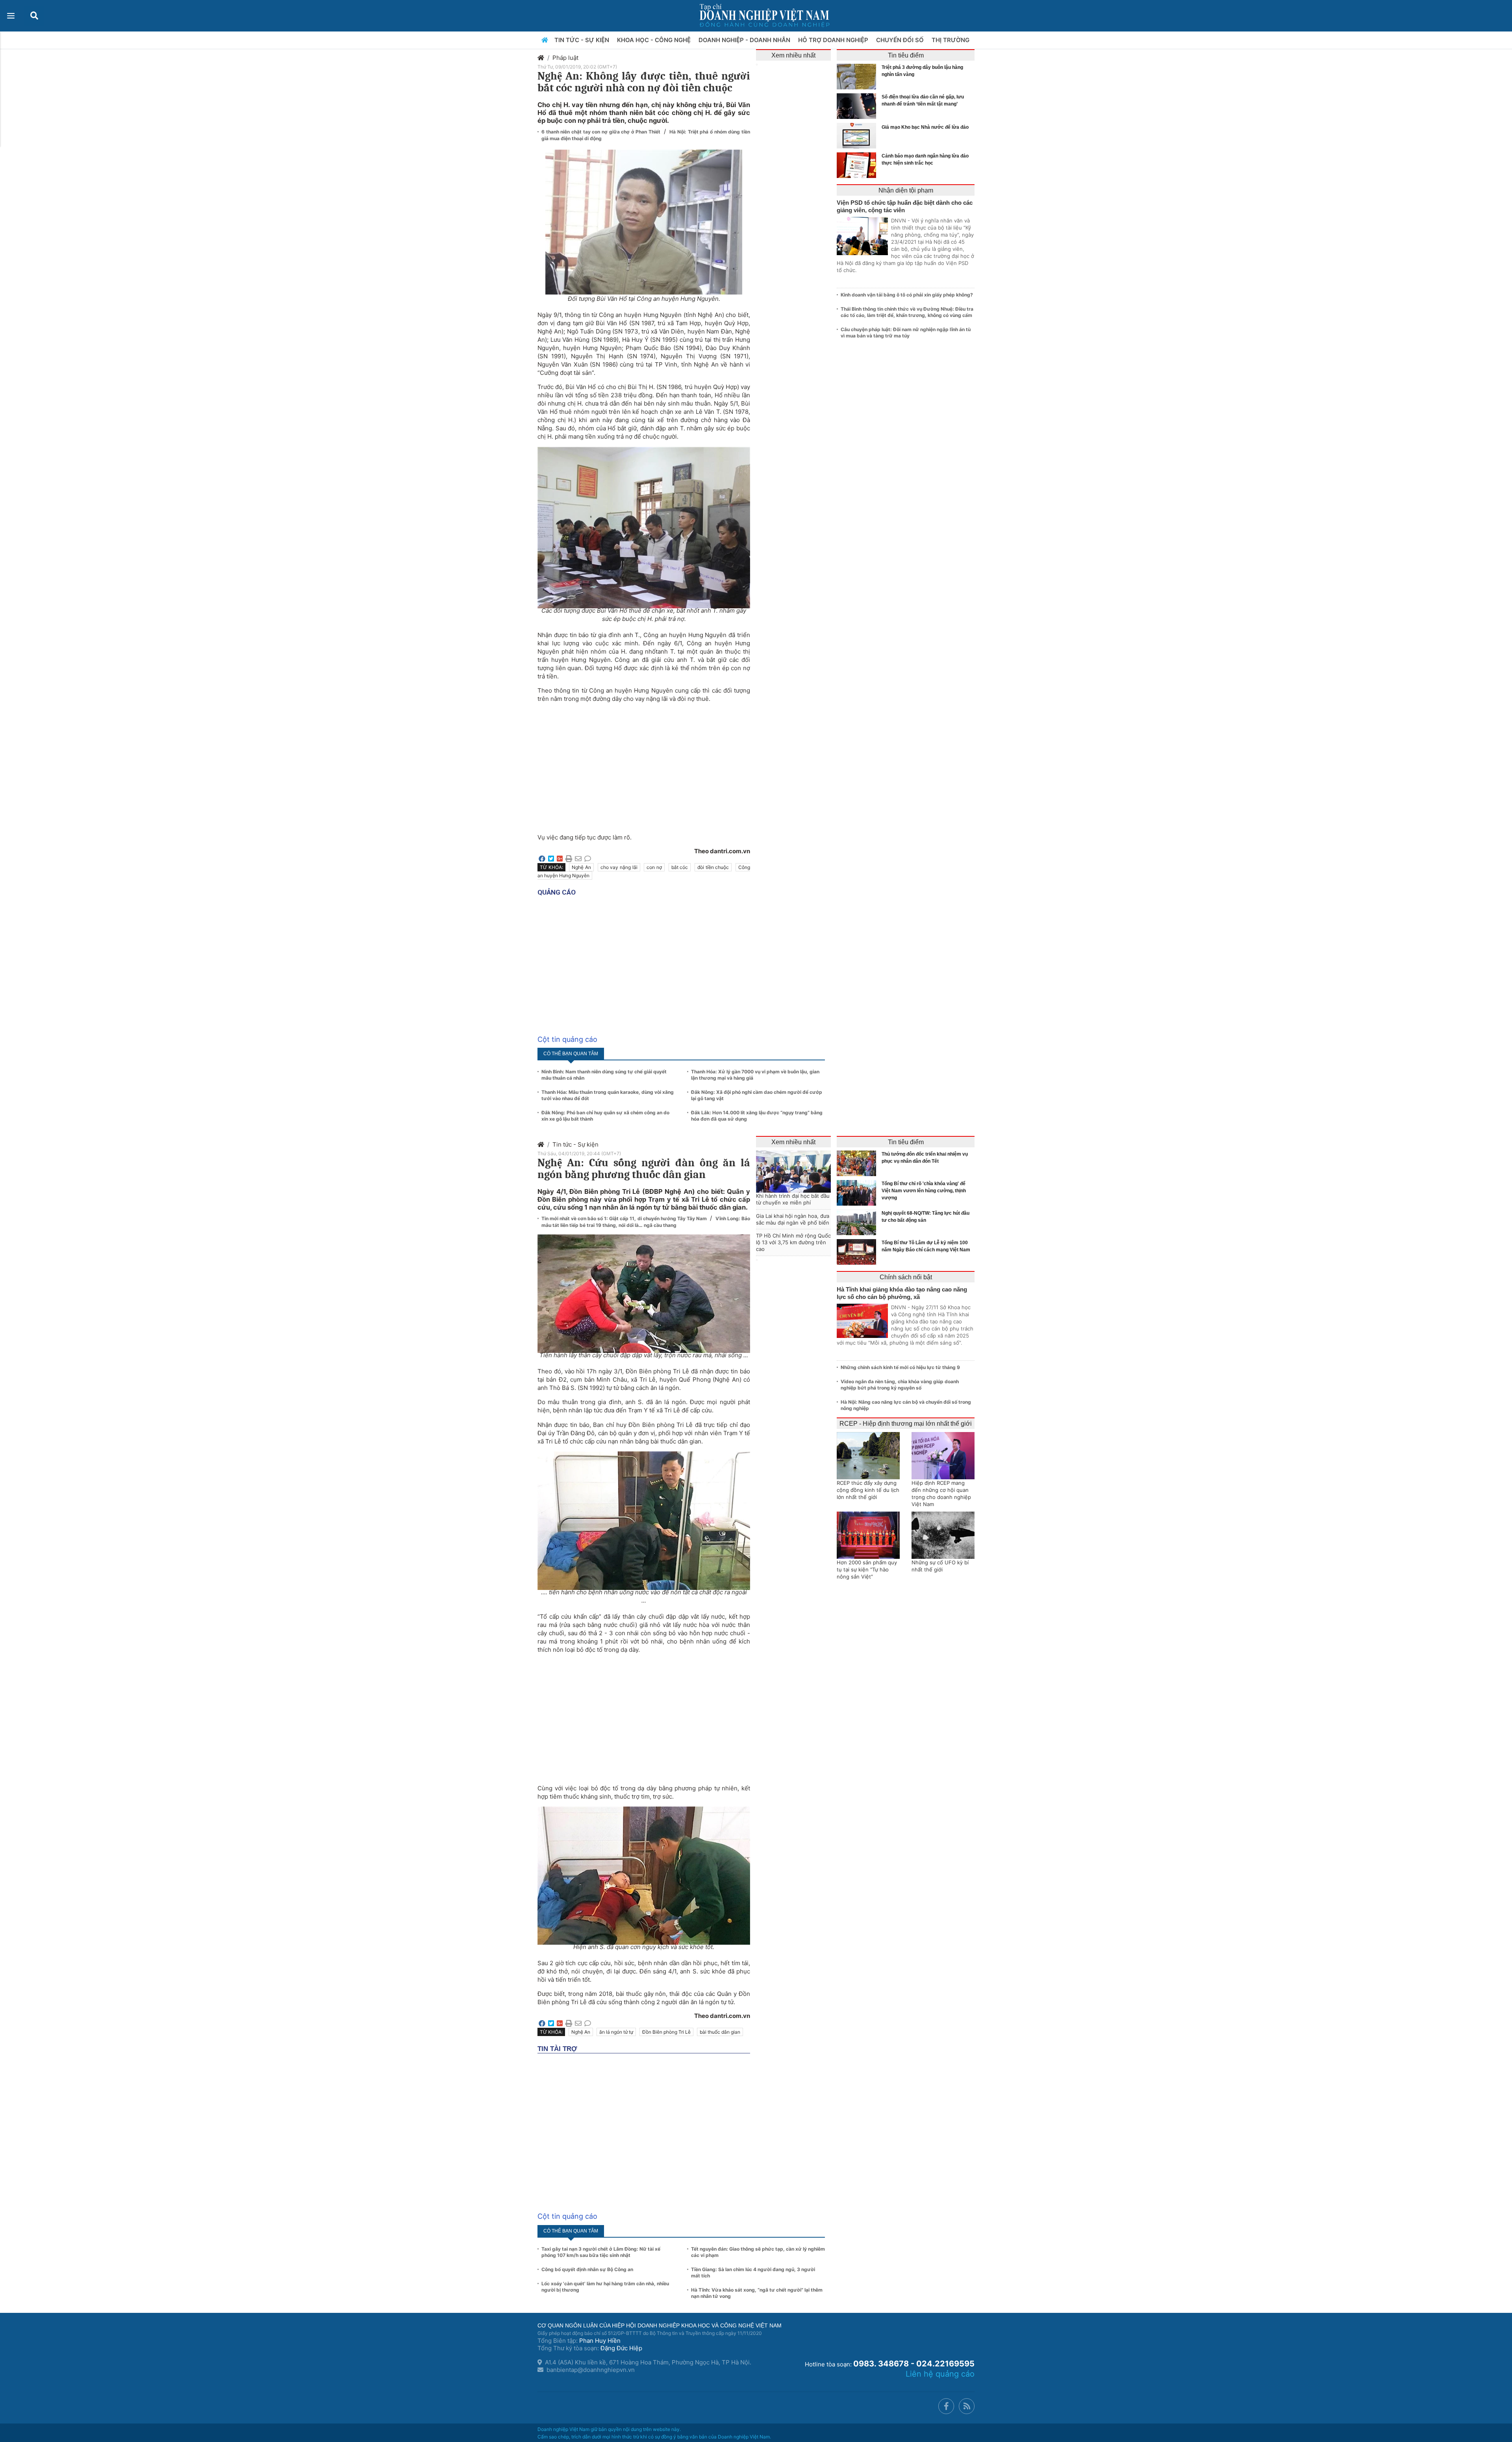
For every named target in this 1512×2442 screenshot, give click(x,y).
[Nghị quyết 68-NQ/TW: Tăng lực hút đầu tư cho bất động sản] (858, 1222)
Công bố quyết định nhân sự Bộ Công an (587, 2269)
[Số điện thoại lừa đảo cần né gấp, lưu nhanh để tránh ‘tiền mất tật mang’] (858, 106)
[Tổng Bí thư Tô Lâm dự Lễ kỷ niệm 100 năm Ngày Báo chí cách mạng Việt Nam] (858, 1252)
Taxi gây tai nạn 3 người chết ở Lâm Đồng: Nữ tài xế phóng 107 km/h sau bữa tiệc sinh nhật (601, 2252)
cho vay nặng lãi (619, 867)
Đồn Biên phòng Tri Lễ (666, 2032)
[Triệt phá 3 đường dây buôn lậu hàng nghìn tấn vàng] (858, 77)
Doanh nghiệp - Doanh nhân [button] (745, 40)
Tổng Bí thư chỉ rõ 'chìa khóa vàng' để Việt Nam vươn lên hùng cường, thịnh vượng (924, 1191)
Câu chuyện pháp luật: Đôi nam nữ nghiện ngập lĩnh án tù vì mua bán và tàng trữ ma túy (906, 333)
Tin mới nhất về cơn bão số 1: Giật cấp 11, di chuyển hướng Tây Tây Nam (625, 1218)
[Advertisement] (644, 764)
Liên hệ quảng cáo (940, 2374)
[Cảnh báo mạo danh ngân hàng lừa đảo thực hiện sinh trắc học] (858, 165)
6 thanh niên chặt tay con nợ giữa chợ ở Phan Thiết (602, 132)
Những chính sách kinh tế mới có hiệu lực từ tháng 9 (900, 1367)
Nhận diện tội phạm (906, 190)
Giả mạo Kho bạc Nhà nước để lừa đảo (925, 127)
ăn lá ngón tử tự (616, 2032)
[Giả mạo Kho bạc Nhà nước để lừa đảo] (858, 136)
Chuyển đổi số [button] (901, 40)
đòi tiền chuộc (713, 867)
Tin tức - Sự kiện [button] (583, 40)
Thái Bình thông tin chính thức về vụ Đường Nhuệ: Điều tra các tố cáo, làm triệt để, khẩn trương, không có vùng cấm (907, 312)
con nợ (654, 867)
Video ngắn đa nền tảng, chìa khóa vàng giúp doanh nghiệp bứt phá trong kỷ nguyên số (900, 1385)
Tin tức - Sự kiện (575, 1144)
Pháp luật (565, 58)
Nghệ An (581, 867)
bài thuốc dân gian (720, 2032)
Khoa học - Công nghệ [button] (655, 40)
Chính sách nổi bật (906, 1277)
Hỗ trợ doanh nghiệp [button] (834, 40)
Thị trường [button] (951, 40)
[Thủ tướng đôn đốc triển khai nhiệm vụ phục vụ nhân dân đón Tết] (858, 1163)
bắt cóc (680, 867)
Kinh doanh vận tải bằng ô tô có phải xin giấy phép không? (907, 295)
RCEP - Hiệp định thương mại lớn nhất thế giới (906, 1424)
